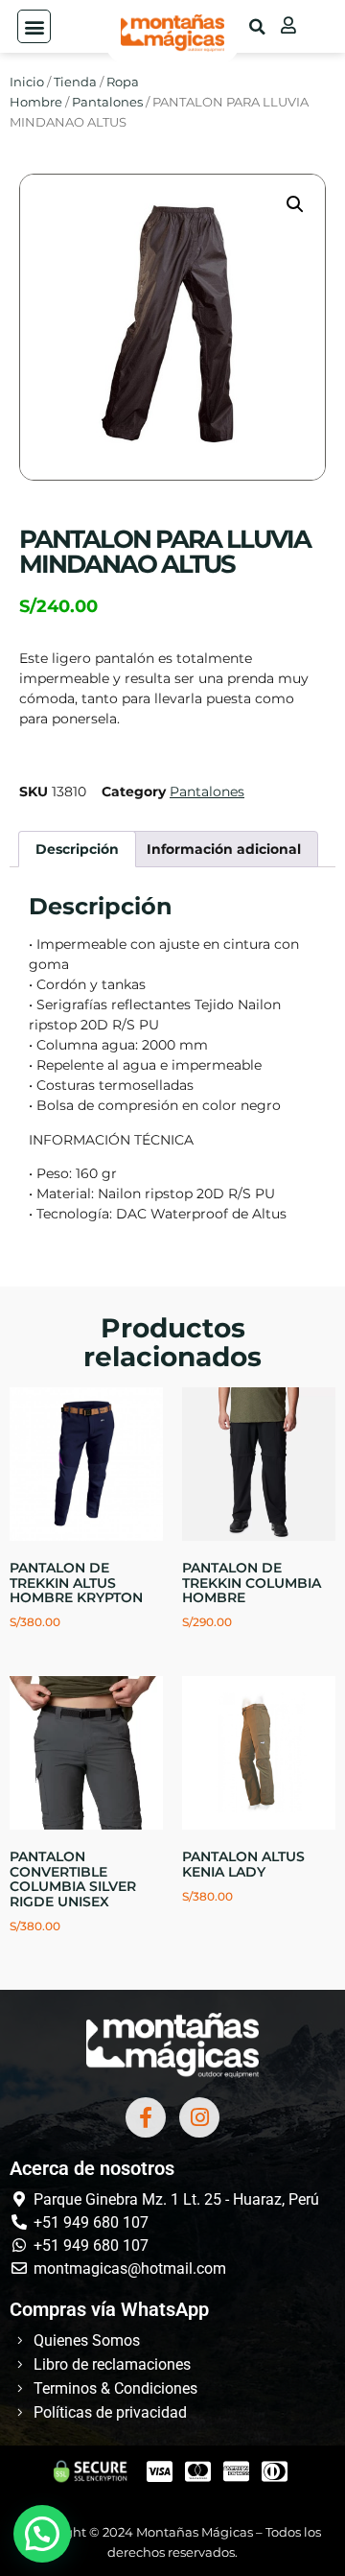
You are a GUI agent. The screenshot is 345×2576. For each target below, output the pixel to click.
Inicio (27, 82)
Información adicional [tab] (224, 849)
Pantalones (107, 102)
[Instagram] (199, 2117)
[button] (34, 26)
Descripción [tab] (77, 849)
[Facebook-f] (146, 2117)
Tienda (75, 82)
